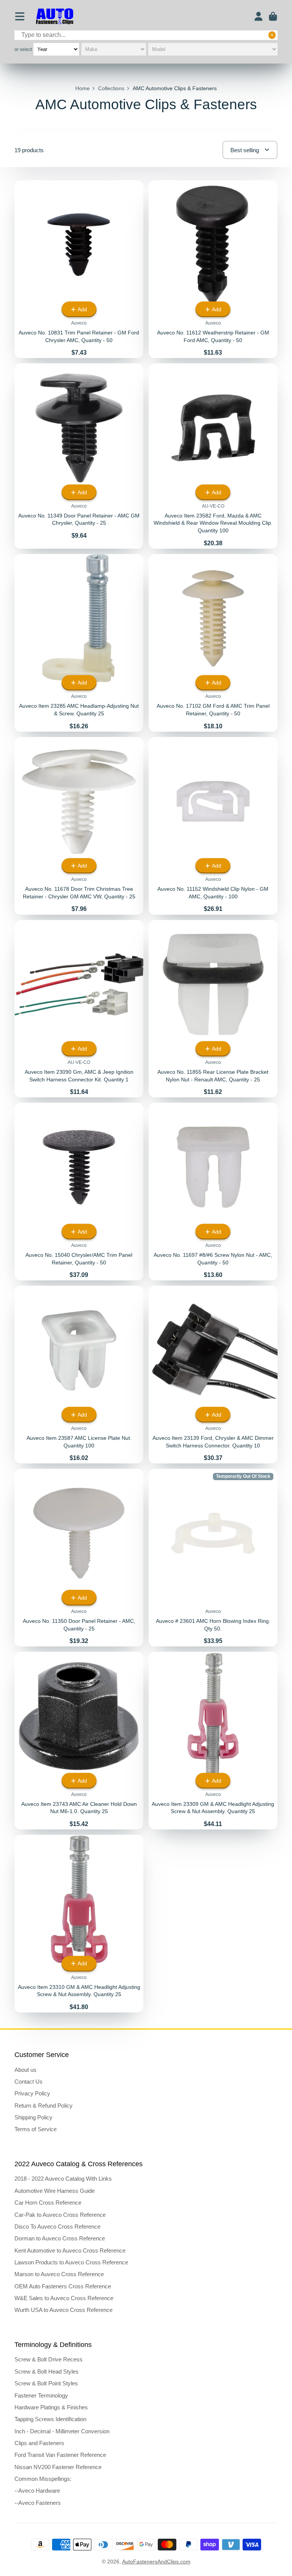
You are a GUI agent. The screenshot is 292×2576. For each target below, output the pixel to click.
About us (25, 2070)
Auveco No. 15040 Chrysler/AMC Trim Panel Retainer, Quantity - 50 (79, 1192)
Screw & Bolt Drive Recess (48, 2359)
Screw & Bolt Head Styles (47, 2371)
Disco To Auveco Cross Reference (57, 2227)
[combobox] (146, 35)
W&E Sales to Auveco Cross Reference (64, 2298)
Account (259, 16)
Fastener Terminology (41, 2395)
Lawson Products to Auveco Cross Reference (71, 2262)
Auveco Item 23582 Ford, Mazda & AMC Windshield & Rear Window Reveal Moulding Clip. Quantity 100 (213, 456)
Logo (55, 17)
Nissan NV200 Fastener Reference (58, 2467)
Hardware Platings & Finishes (51, 2407)
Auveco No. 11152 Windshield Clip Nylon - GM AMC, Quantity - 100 (213, 826)
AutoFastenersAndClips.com (156, 2562)
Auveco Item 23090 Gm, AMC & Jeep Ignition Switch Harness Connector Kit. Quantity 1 (79, 1009)
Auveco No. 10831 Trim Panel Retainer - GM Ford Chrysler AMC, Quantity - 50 (79, 269)
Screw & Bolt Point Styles (46, 2383)
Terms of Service (36, 2129)
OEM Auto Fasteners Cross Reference (63, 2286)
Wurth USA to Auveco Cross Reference (63, 2310)
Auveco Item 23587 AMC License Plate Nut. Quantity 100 (79, 1375)
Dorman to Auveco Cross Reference (60, 2238)
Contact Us (29, 2082)
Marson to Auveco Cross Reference (59, 2274)
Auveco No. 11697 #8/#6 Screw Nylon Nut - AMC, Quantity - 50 (213, 1192)
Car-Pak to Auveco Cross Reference (60, 2215)
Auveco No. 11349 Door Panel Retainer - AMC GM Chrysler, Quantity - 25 (79, 456)
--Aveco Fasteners (38, 2503)
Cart (273, 16)
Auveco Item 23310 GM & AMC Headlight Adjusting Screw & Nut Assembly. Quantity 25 (79, 1924)
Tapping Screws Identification (50, 2419)
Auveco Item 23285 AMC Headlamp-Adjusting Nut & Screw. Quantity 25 (79, 643)
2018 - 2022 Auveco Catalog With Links (63, 2179)
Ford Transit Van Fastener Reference (60, 2455)
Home (83, 88)
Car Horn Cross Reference (48, 2203)
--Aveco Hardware (37, 2491)
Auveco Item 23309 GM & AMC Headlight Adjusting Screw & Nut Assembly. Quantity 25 (213, 1741)
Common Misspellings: (43, 2479)
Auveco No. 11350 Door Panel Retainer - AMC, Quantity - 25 (79, 1558)
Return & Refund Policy (44, 2106)
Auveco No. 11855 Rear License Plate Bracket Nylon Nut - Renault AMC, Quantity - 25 (213, 1009)
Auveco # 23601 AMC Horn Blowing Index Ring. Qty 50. (213, 1558)
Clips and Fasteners (39, 2443)
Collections (111, 88)
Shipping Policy (33, 2117)
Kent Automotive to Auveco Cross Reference (70, 2250)
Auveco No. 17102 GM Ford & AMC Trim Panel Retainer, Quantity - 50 (213, 643)
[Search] (272, 35)
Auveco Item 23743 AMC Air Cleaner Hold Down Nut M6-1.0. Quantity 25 (79, 1741)
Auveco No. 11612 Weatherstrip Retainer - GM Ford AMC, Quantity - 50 (213, 269)
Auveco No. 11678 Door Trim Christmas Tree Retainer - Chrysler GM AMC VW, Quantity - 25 (79, 826)
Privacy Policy (32, 2093)
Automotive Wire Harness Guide (55, 2191)
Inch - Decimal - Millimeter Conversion (62, 2431)
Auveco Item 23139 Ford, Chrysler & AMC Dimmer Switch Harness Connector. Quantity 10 (213, 1375)
